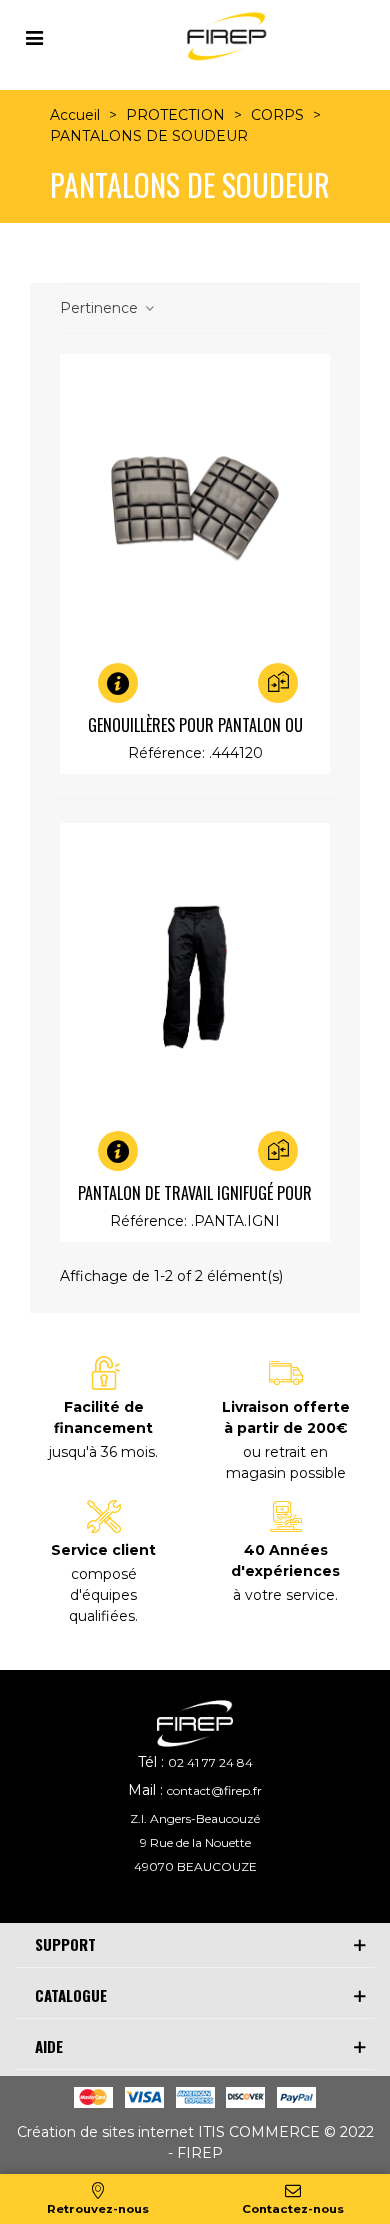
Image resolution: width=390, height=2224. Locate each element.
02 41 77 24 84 (210, 1762)
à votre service (284, 1595)
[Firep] (224, 36)
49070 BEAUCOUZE (195, 1866)
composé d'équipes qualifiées (103, 1595)
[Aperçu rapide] (143, 683)
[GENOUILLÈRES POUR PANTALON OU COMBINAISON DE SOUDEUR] (195, 508)
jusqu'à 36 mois (102, 1452)
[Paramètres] (34, 36)
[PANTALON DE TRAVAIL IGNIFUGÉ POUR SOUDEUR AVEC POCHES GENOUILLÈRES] (195, 977)
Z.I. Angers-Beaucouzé (195, 1818)
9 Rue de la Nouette (195, 1842)
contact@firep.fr (214, 1790)
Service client (103, 1550)
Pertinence (101, 308)
